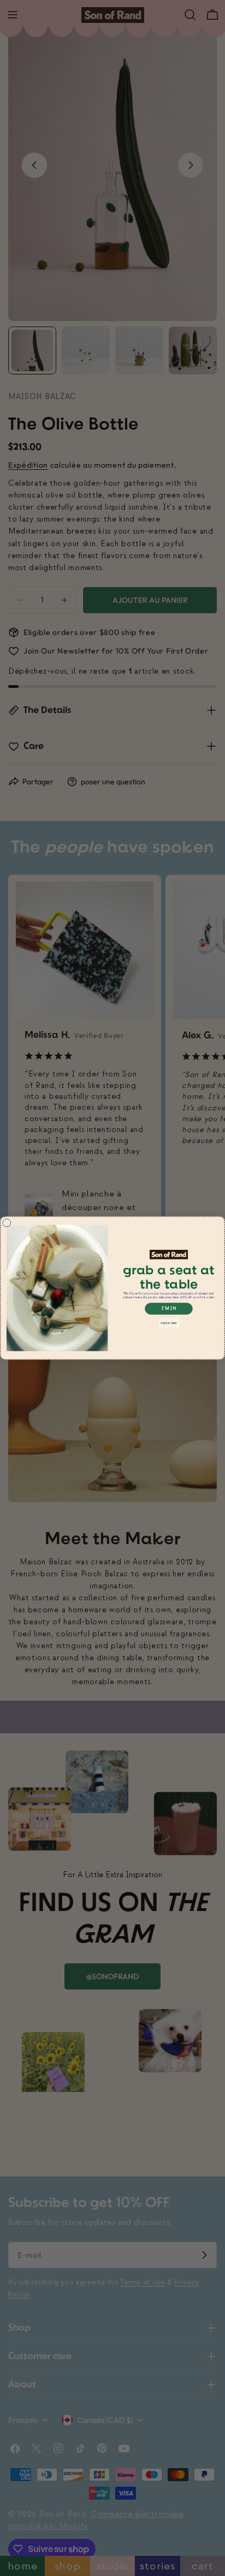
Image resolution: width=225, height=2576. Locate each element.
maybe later (169, 1323)
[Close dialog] (7, 1223)
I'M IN (169, 1309)
